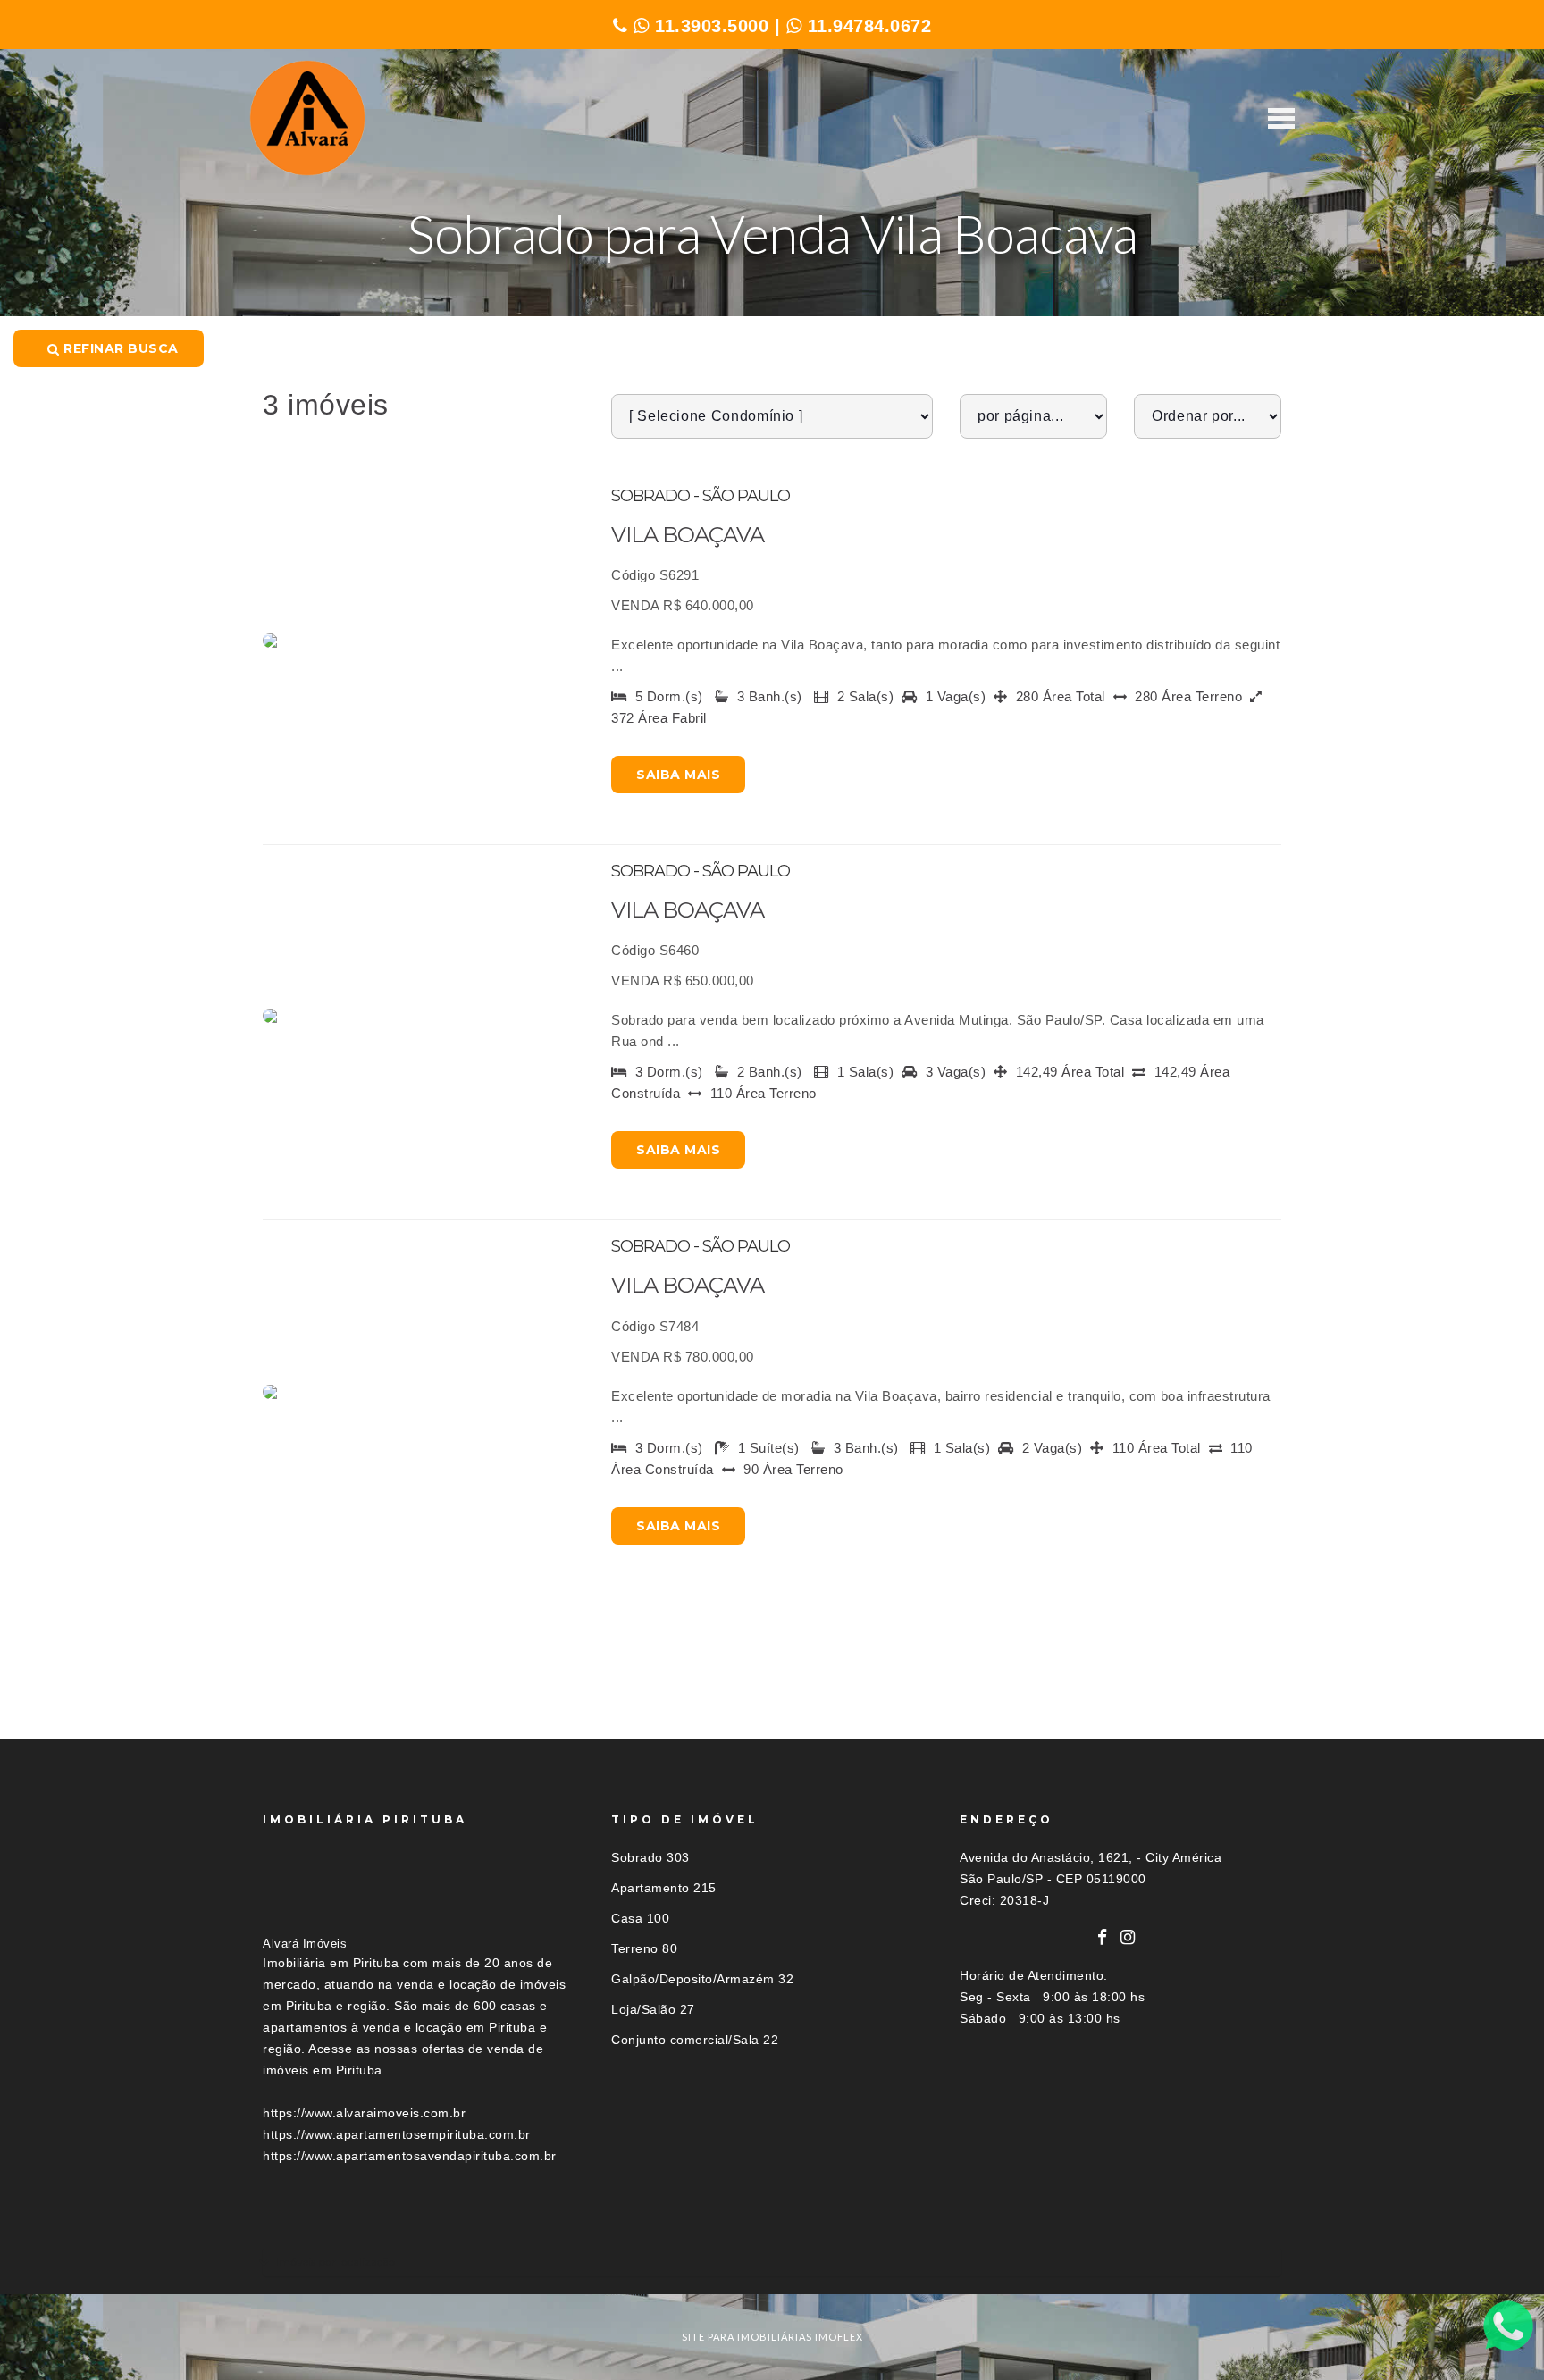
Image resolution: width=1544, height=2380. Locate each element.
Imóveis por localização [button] (336, 2262)
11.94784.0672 (866, 26)
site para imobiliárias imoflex (772, 2337)
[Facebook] (1103, 1937)
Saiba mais (678, 775)
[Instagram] (1128, 1937)
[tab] (772, 2262)
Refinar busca (119, 348)
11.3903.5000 (709, 26)
